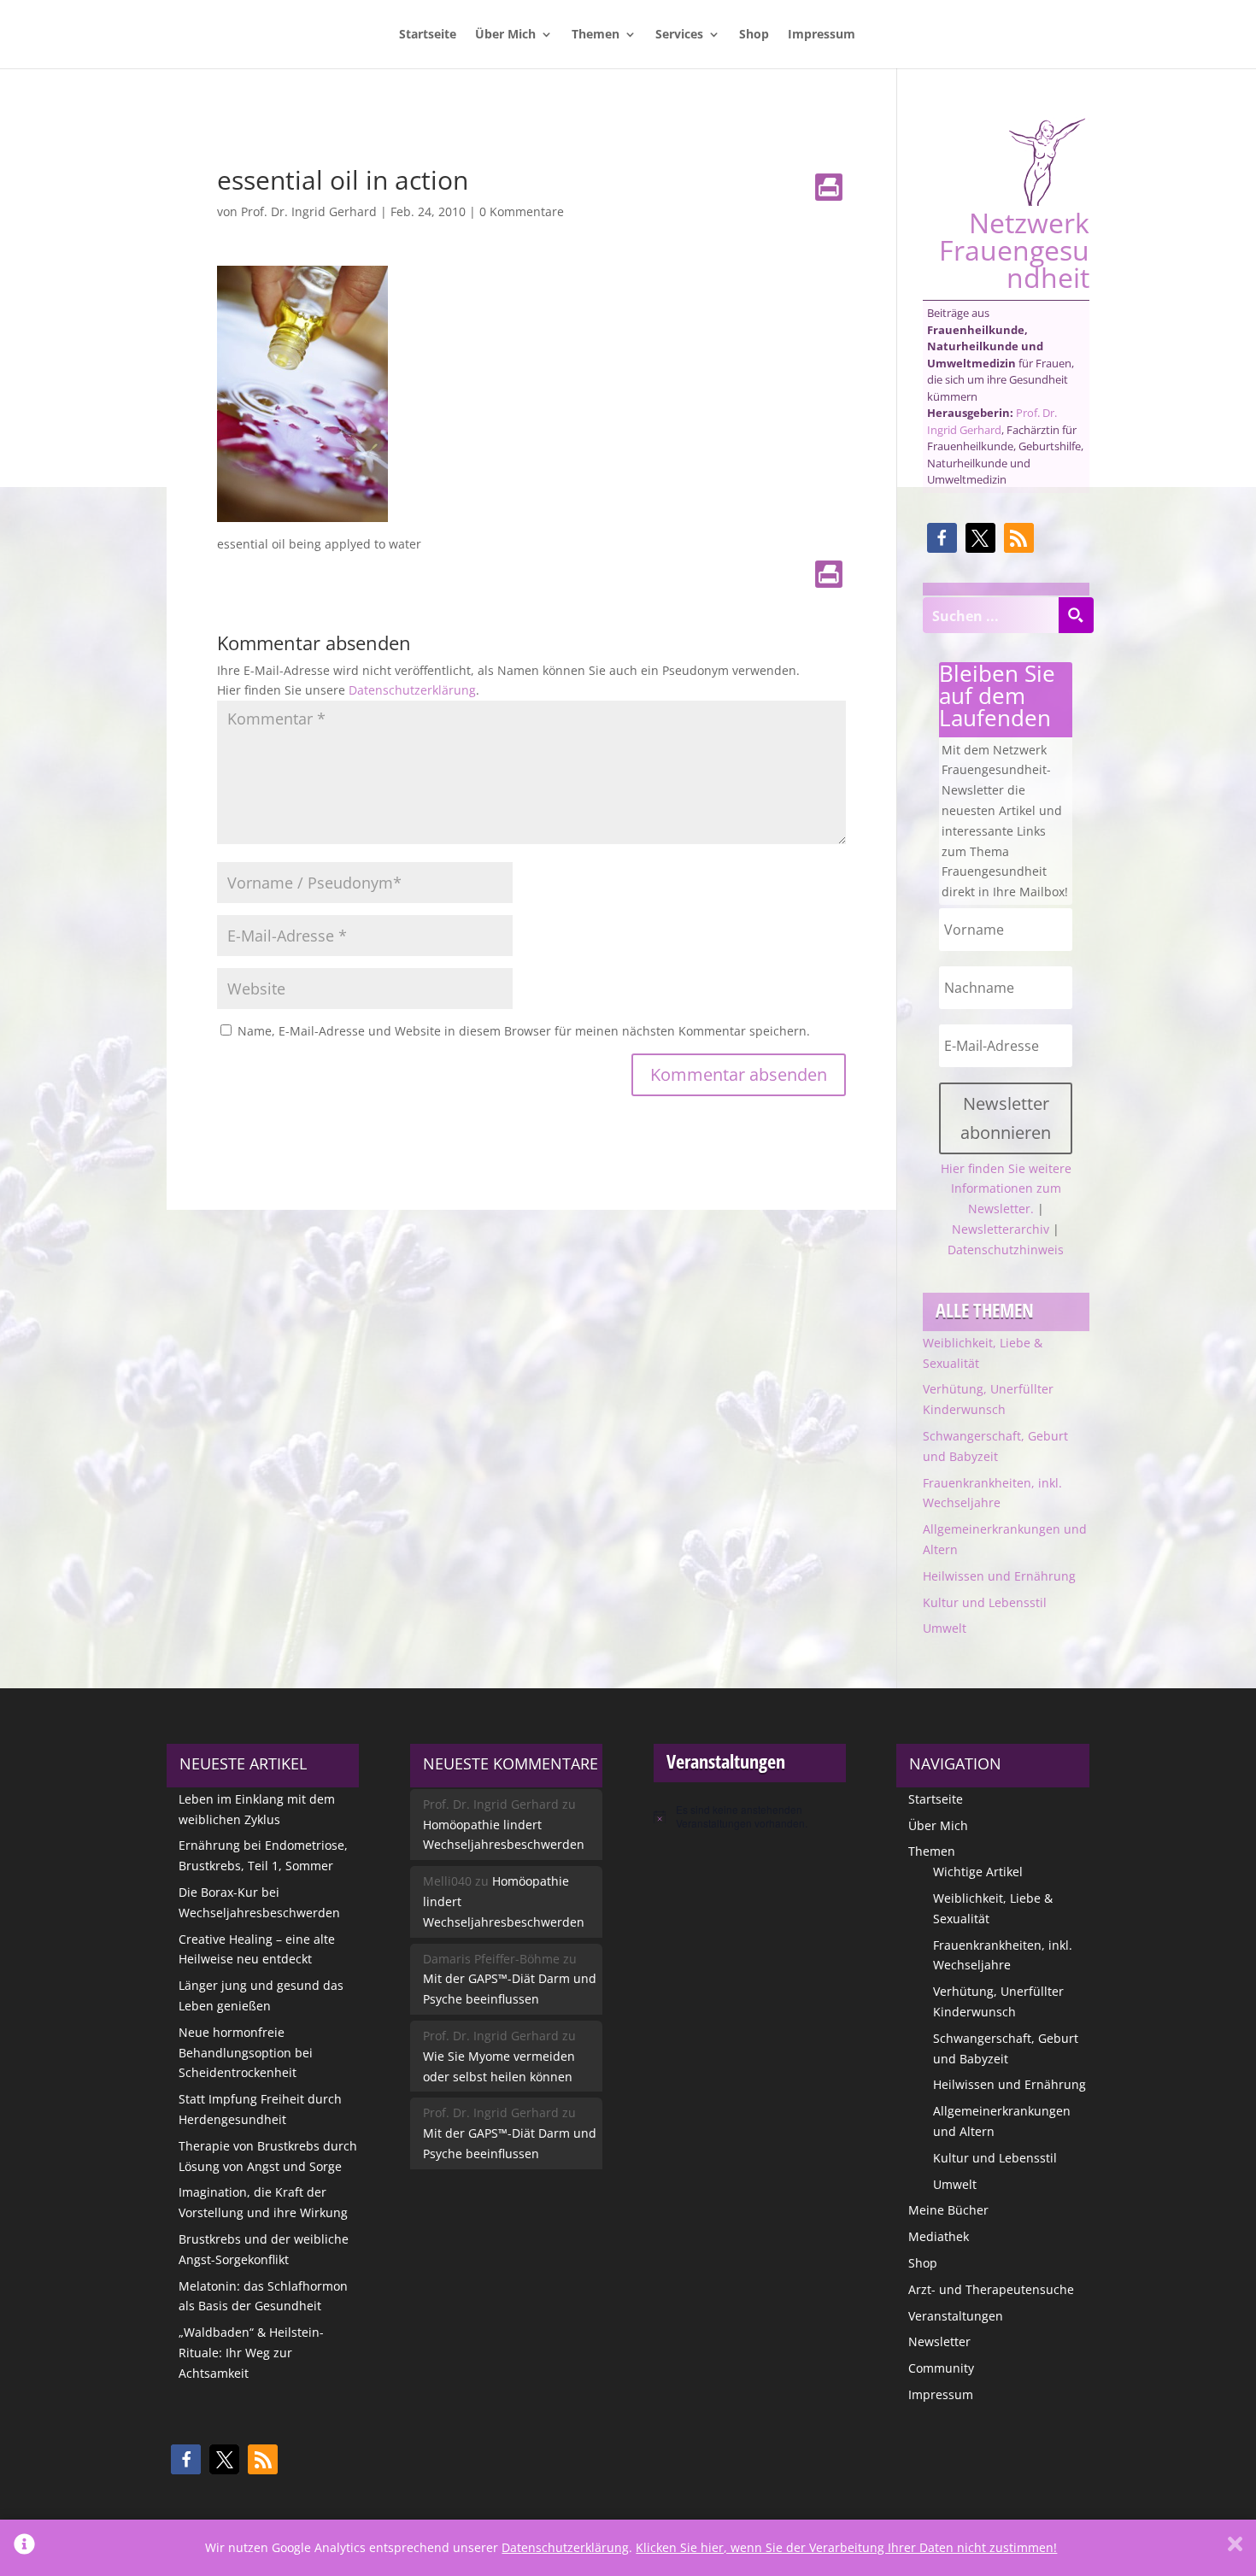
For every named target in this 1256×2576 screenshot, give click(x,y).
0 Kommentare (522, 211)
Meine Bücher (948, 2210)
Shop (754, 35)
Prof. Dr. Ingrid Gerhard (309, 211)
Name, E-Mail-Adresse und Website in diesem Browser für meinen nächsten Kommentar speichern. (524, 1031)
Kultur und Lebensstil (985, 1602)
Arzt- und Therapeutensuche (991, 2289)
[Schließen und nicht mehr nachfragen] (1235, 2548)
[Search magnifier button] (1076, 615)
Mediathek (939, 2236)
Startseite (428, 35)
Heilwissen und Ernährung (999, 1576)
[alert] (750, 1817)
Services (679, 35)
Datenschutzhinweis (1006, 1250)
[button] (942, 538)
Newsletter (939, 2341)
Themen (596, 35)
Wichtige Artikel (978, 1872)
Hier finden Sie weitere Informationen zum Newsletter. (1006, 1189)
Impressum (822, 35)
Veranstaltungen (956, 2316)
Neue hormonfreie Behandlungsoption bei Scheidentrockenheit (246, 2053)
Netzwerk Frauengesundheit (1014, 248)
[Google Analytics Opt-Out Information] (24, 2548)
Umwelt (945, 1628)
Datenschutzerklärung (412, 690)
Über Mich (505, 35)
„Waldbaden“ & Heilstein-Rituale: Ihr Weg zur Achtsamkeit (251, 2353)
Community (941, 2368)
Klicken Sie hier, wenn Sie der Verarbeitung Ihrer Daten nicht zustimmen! (846, 2547)
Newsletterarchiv (1001, 1229)
